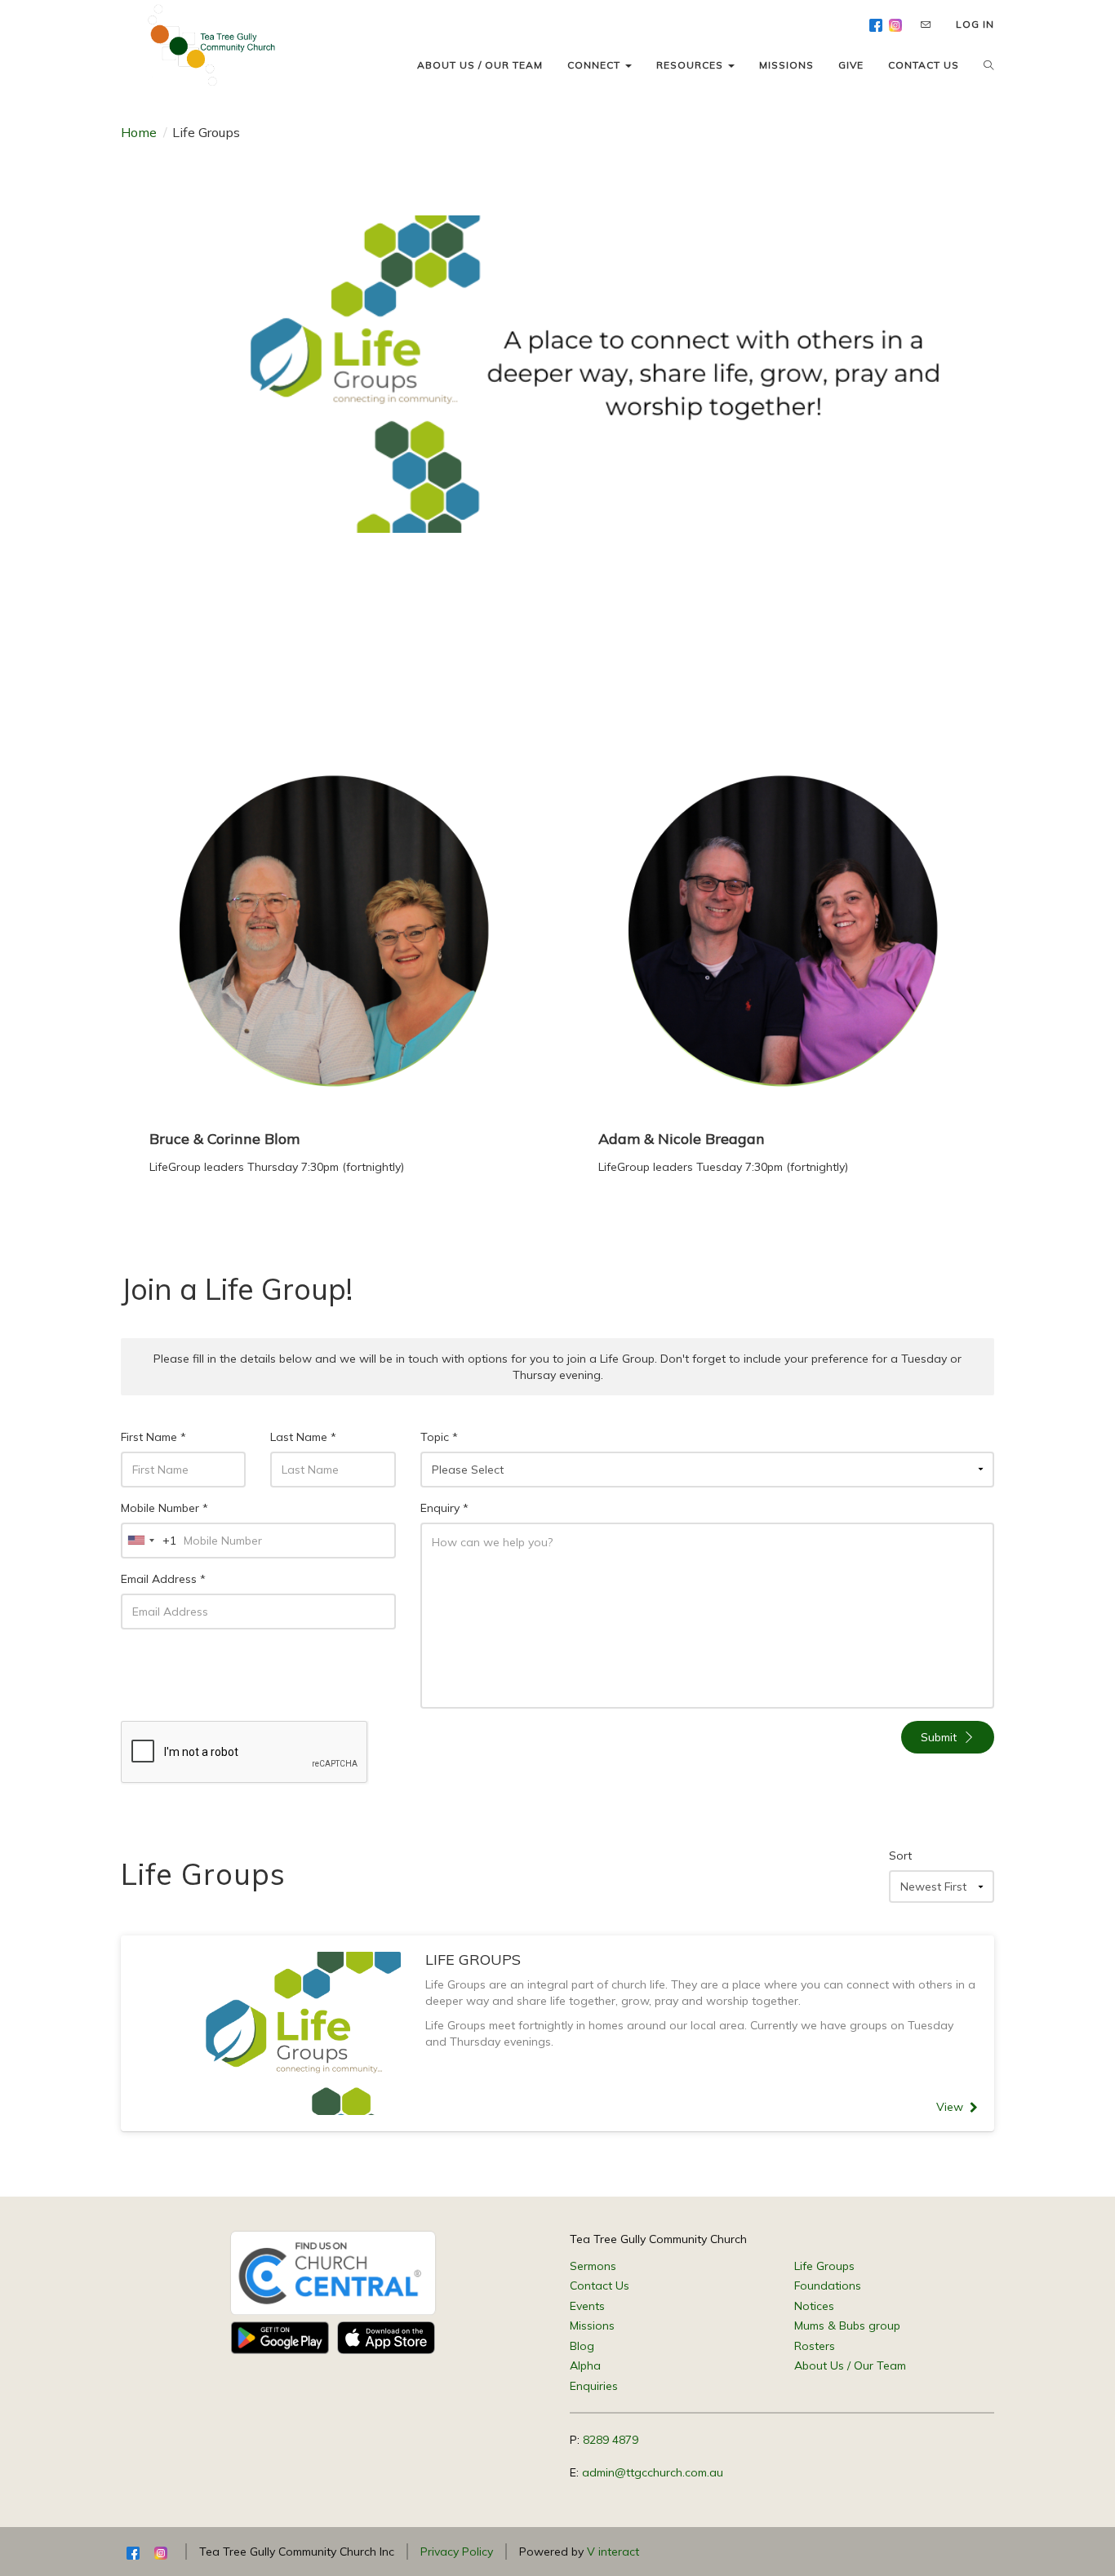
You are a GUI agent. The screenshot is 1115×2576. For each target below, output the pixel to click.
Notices (814, 2306)
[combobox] (149, 1541)
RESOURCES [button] (691, 65)
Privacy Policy (457, 2552)
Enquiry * (444, 1508)
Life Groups (824, 2266)
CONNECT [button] (595, 65)
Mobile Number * (164, 1508)
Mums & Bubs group (847, 2325)
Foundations (828, 2286)
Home (139, 132)
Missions (592, 2325)
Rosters (815, 2346)
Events (587, 2306)
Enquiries (594, 2386)
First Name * (153, 1437)
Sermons (593, 2266)
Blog (582, 2346)
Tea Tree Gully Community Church (658, 2239)
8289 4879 (611, 2440)
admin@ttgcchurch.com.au (653, 2472)
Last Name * (303, 1437)
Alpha (585, 2365)
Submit (939, 1737)
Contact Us (600, 2286)
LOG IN (975, 24)
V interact (613, 2552)
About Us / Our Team (850, 2365)
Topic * (439, 1437)
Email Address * (163, 1579)
